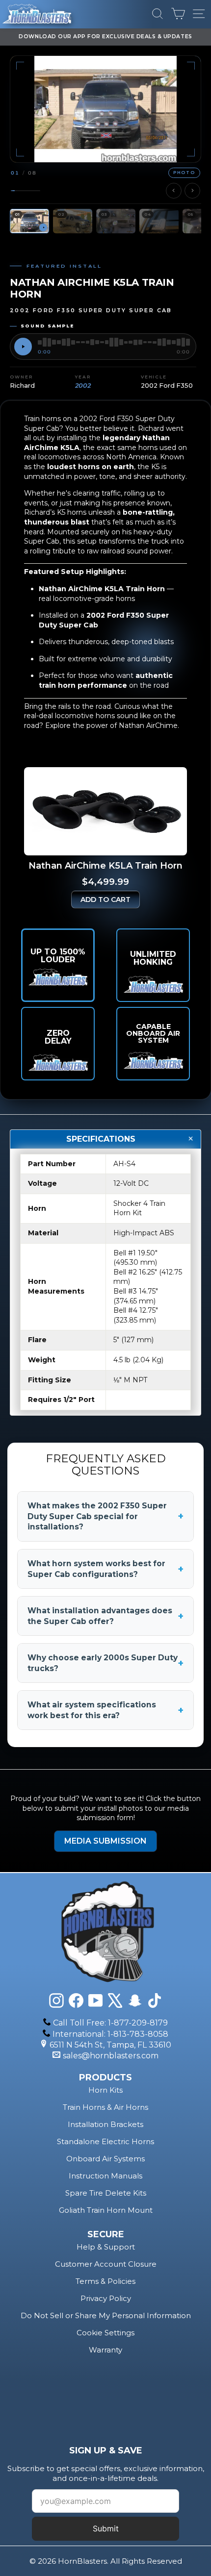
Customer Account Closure (106, 2264)
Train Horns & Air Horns (105, 2107)
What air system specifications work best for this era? (105, 1710)
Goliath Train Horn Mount (106, 2210)
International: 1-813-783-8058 (110, 2034)
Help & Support (106, 2247)
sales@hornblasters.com (111, 2056)
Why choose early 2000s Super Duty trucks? (105, 1663)
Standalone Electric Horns (105, 2141)
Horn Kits (105, 2090)
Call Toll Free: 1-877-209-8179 (110, 2023)
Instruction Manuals (105, 2176)
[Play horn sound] (23, 347)
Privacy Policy (106, 2298)
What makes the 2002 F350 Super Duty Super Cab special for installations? (105, 1516)
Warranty (105, 2350)
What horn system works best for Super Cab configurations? (105, 1569)
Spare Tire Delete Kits (106, 2193)
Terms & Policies (105, 2281)
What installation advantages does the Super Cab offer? (105, 1616)
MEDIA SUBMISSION (105, 1841)
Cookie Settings (105, 2333)
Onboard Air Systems (105, 2159)
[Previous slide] (174, 191)
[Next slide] (192, 191)
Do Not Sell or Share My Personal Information (106, 2315)
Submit (106, 2528)
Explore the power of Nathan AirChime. (112, 725)
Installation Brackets (105, 2124)
